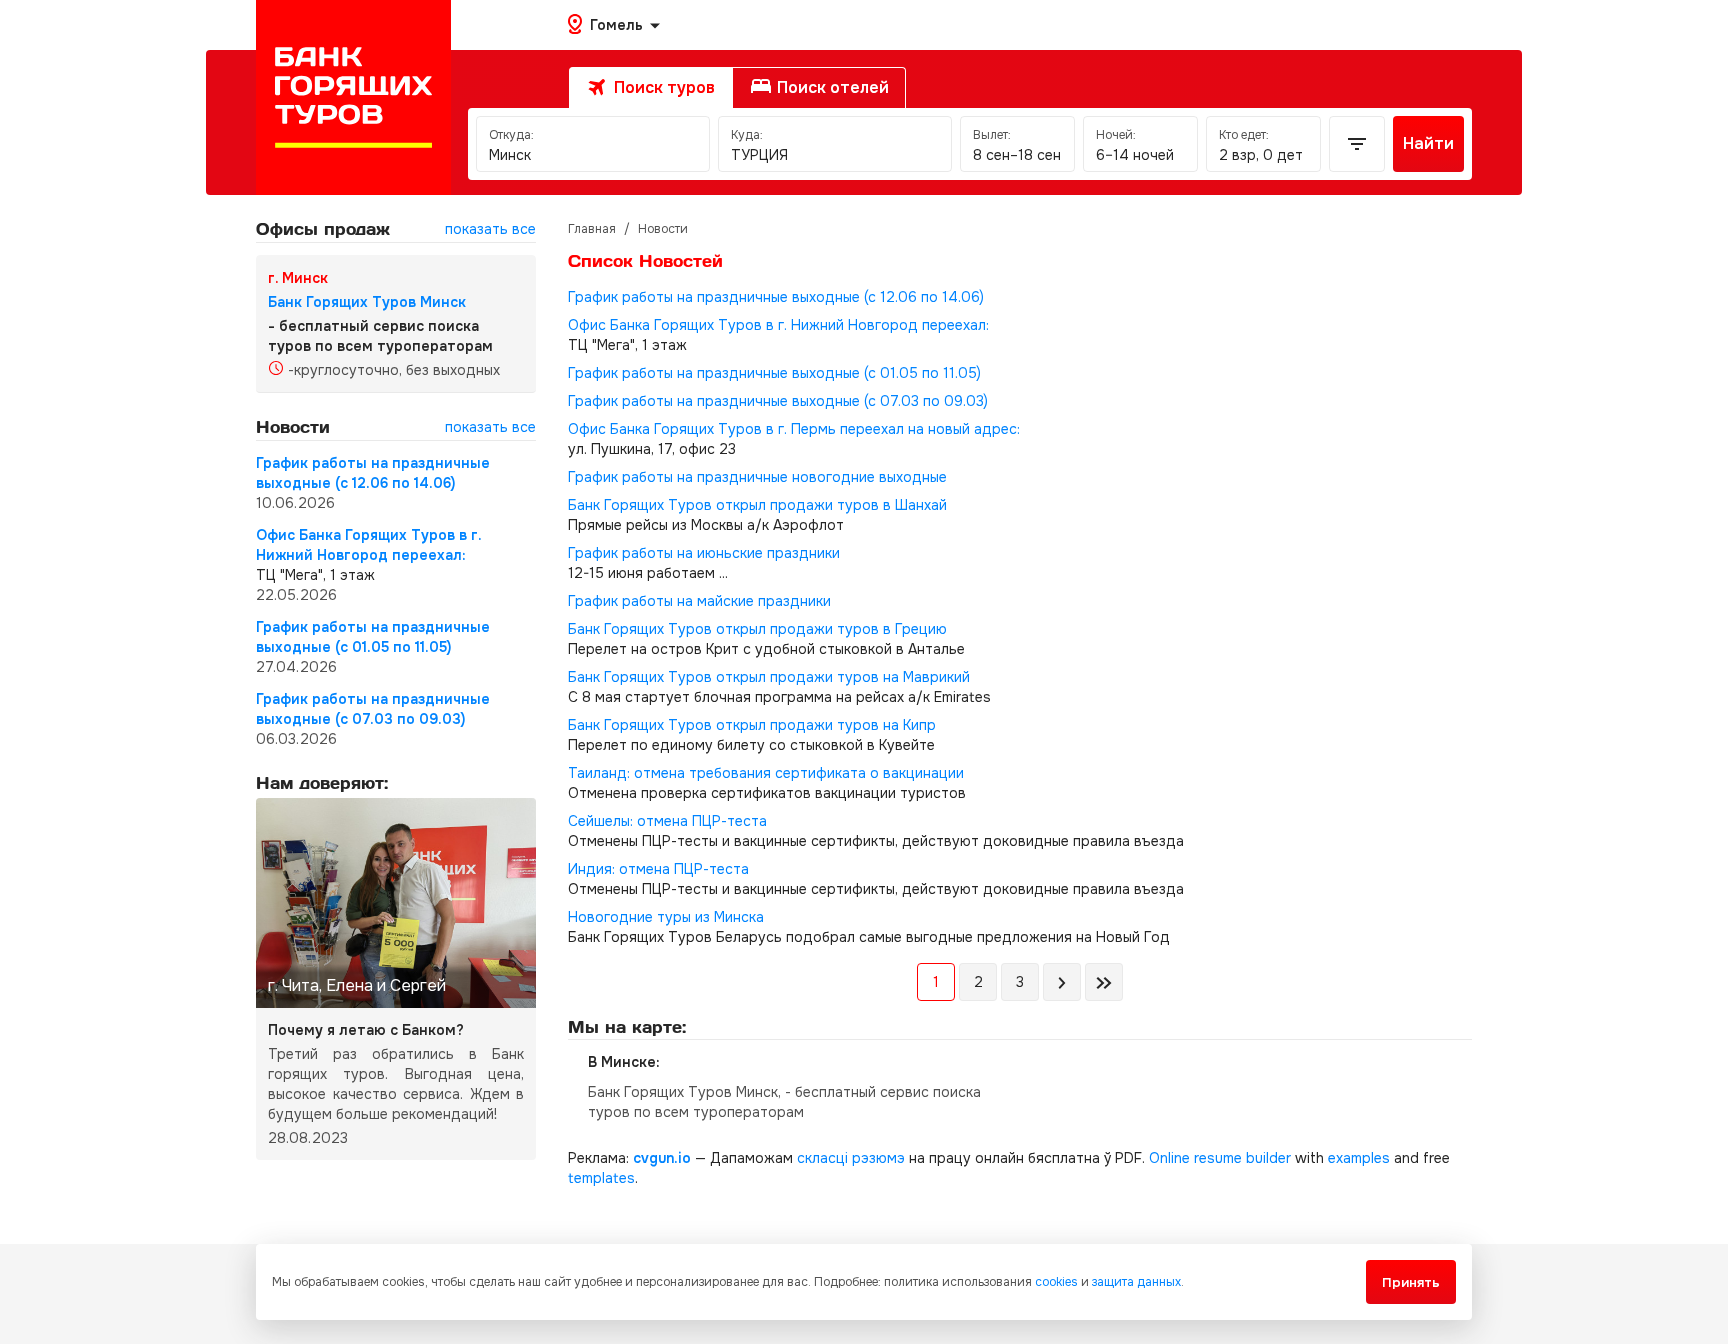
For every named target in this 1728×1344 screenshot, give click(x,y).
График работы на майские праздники (699, 601)
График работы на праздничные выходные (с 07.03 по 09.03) (778, 401)
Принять (1411, 1282)
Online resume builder (1220, 1158)
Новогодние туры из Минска (666, 917)
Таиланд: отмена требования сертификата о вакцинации (766, 773)
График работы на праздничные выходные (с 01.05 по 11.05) (774, 373)
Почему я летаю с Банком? (366, 1030)
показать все (490, 229)
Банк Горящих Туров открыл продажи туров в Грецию (757, 629)
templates (601, 1178)
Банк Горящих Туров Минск (367, 302)
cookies (1056, 1282)
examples (1359, 1158)
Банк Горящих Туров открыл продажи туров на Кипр (752, 725)
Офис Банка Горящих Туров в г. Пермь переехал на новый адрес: (794, 429)
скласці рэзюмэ (851, 1158)
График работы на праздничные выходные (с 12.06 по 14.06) (776, 297)
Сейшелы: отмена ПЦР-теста (667, 821)
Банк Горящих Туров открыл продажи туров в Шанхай (757, 505)
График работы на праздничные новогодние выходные (757, 477)
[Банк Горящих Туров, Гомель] (353, 97)
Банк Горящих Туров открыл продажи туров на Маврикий (769, 677)
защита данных (1136, 1282)
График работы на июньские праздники (704, 553)
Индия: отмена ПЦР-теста (658, 869)
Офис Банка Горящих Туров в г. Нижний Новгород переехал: (778, 325)
